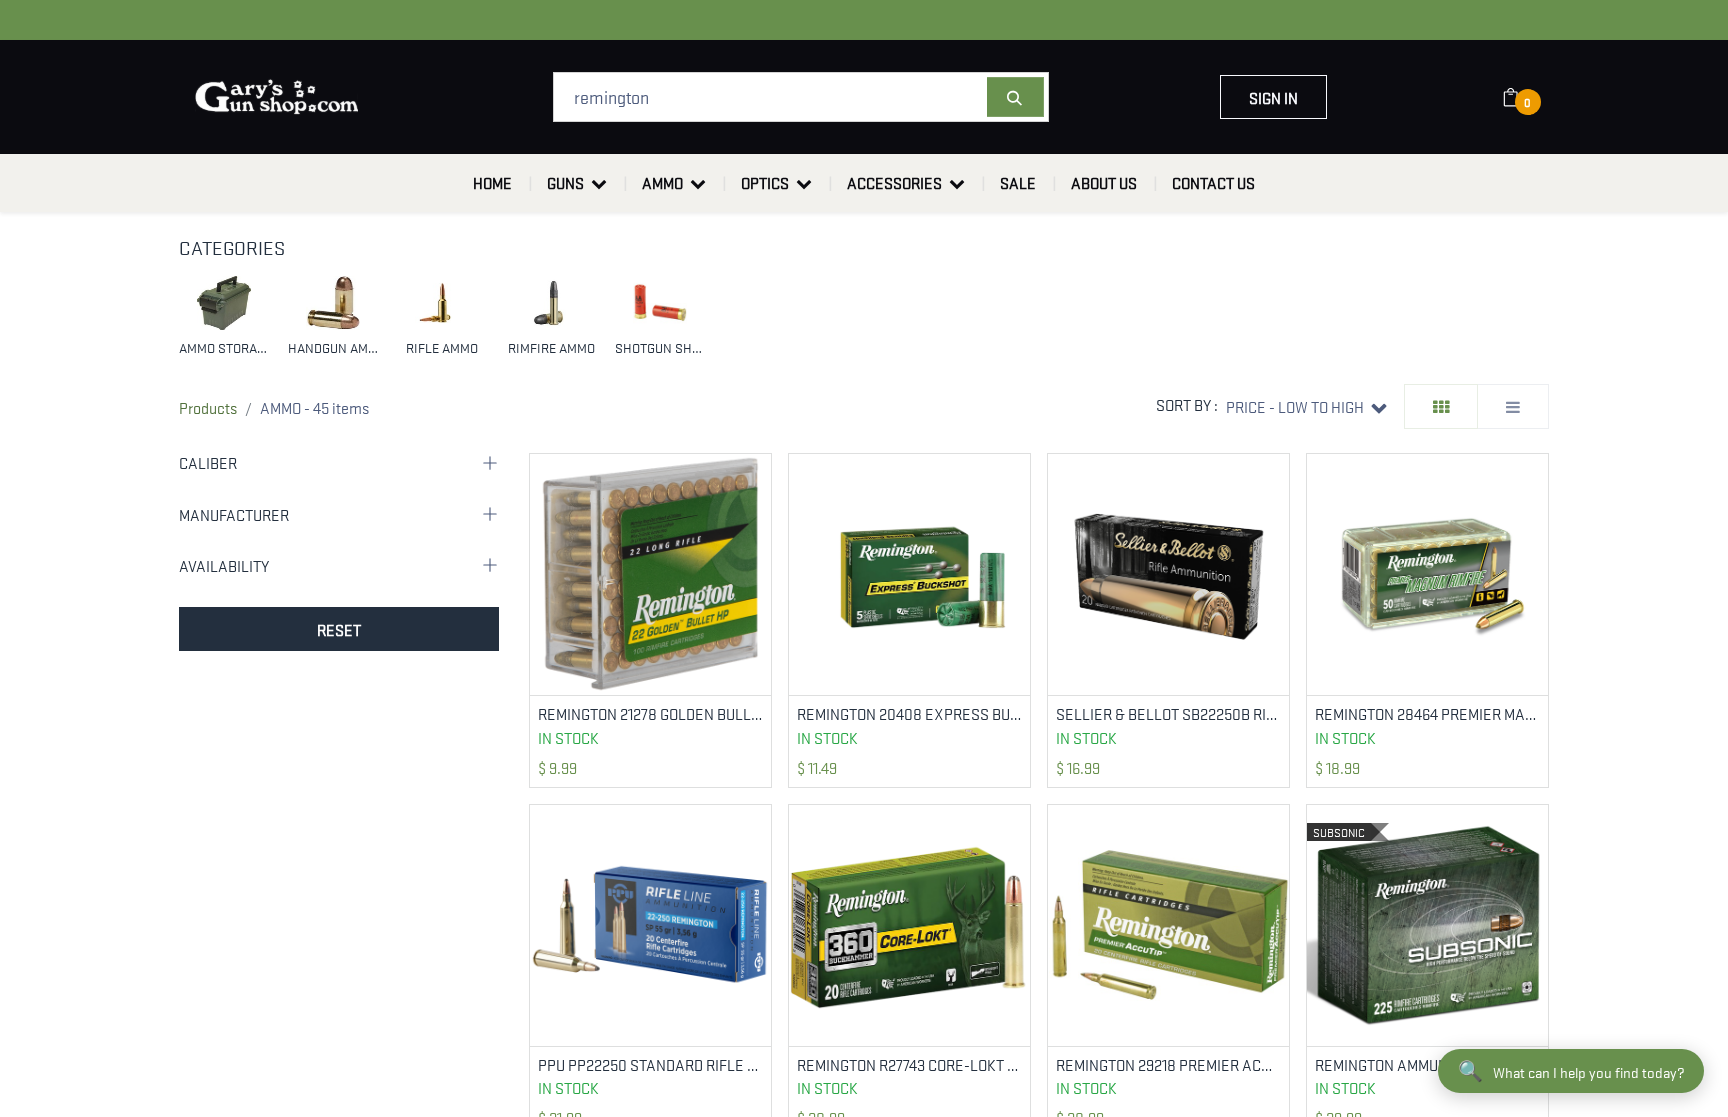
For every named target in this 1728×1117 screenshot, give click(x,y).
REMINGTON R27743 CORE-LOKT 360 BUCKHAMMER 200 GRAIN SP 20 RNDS (909, 1064)
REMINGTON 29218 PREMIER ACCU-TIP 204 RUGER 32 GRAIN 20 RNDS (1168, 1064)
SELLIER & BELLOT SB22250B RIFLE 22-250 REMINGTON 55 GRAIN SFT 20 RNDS (1168, 713)
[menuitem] (492, 183)
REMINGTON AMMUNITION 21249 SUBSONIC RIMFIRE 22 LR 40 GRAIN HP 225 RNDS (1427, 1064)
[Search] (1015, 97)
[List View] (1513, 406)
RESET (339, 629)
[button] (1306, 406)
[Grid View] (1441, 406)
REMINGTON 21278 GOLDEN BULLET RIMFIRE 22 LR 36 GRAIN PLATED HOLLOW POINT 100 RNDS (650, 713)
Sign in (1273, 97)
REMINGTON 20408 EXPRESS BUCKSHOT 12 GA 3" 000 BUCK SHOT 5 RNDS (909, 713)
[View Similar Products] (758, 531)
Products (208, 407)
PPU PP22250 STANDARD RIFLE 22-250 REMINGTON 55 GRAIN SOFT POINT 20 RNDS (650, 1064)
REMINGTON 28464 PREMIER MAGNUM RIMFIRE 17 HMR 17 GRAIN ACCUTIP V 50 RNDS (1427, 713)
